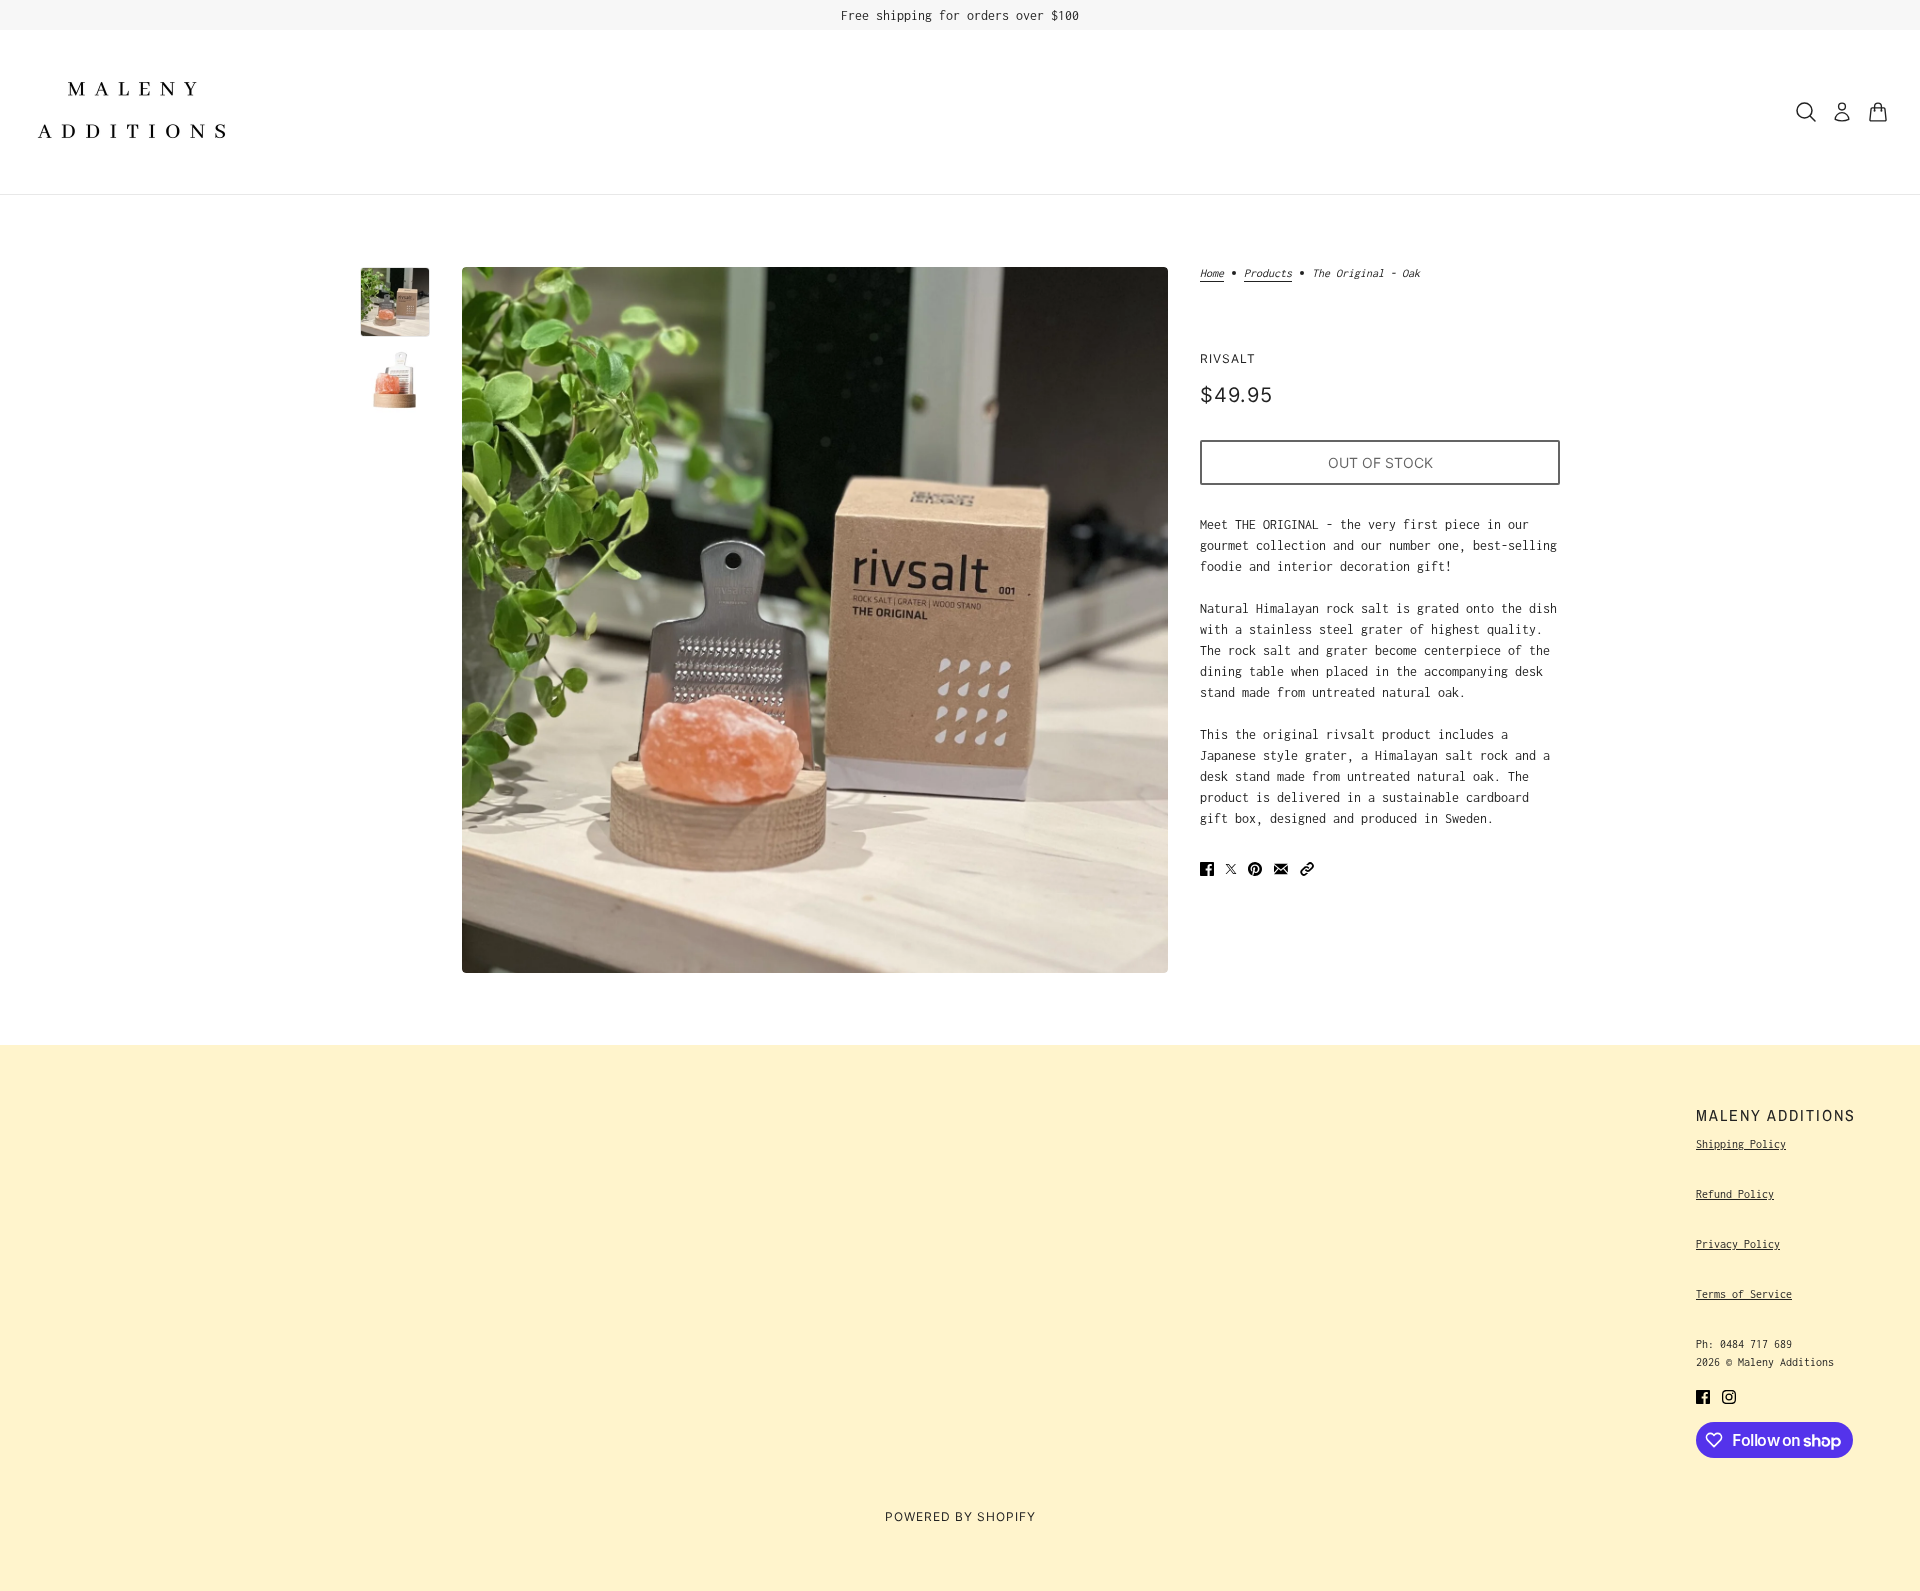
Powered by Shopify (960, 1516)
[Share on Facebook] (1207, 867)
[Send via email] (1281, 867)
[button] (1307, 867)
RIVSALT (1228, 358)
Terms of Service (1744, 1294)
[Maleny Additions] (132, 112)
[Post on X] (1231, 867)
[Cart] (1878, 112)
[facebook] (1703, 1395)
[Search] (1806, 112)
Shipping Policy (1741, 1144)
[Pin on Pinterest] (1255, 867)
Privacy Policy (1738, 1244)
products (1268, 273)
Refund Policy (1735, 1194)
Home (1212, 273)
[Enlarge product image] (815, 620)
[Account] (1842, 112)
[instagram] (1729, 1395)
